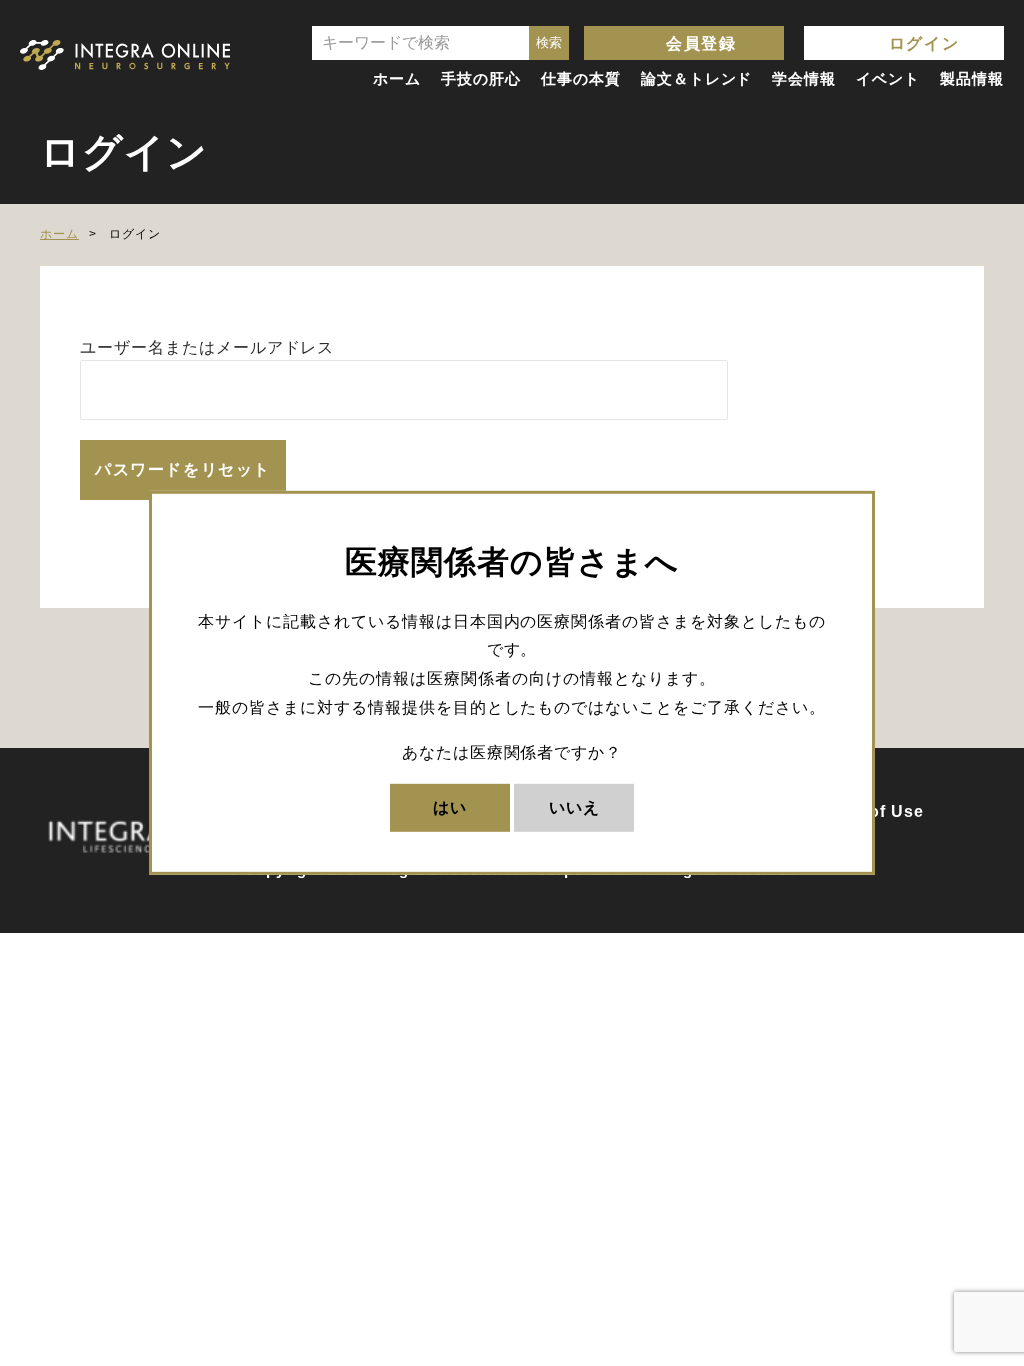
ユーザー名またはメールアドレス (207, 347)
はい (450, 806)
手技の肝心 (481, 78)
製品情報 (972, 78)
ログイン (924, 43)
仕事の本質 (581, 78)
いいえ (574, 806)
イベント (888, 78)
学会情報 (804, 78)
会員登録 (701, 43)
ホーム (397, 78)
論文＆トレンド (697, 78)
